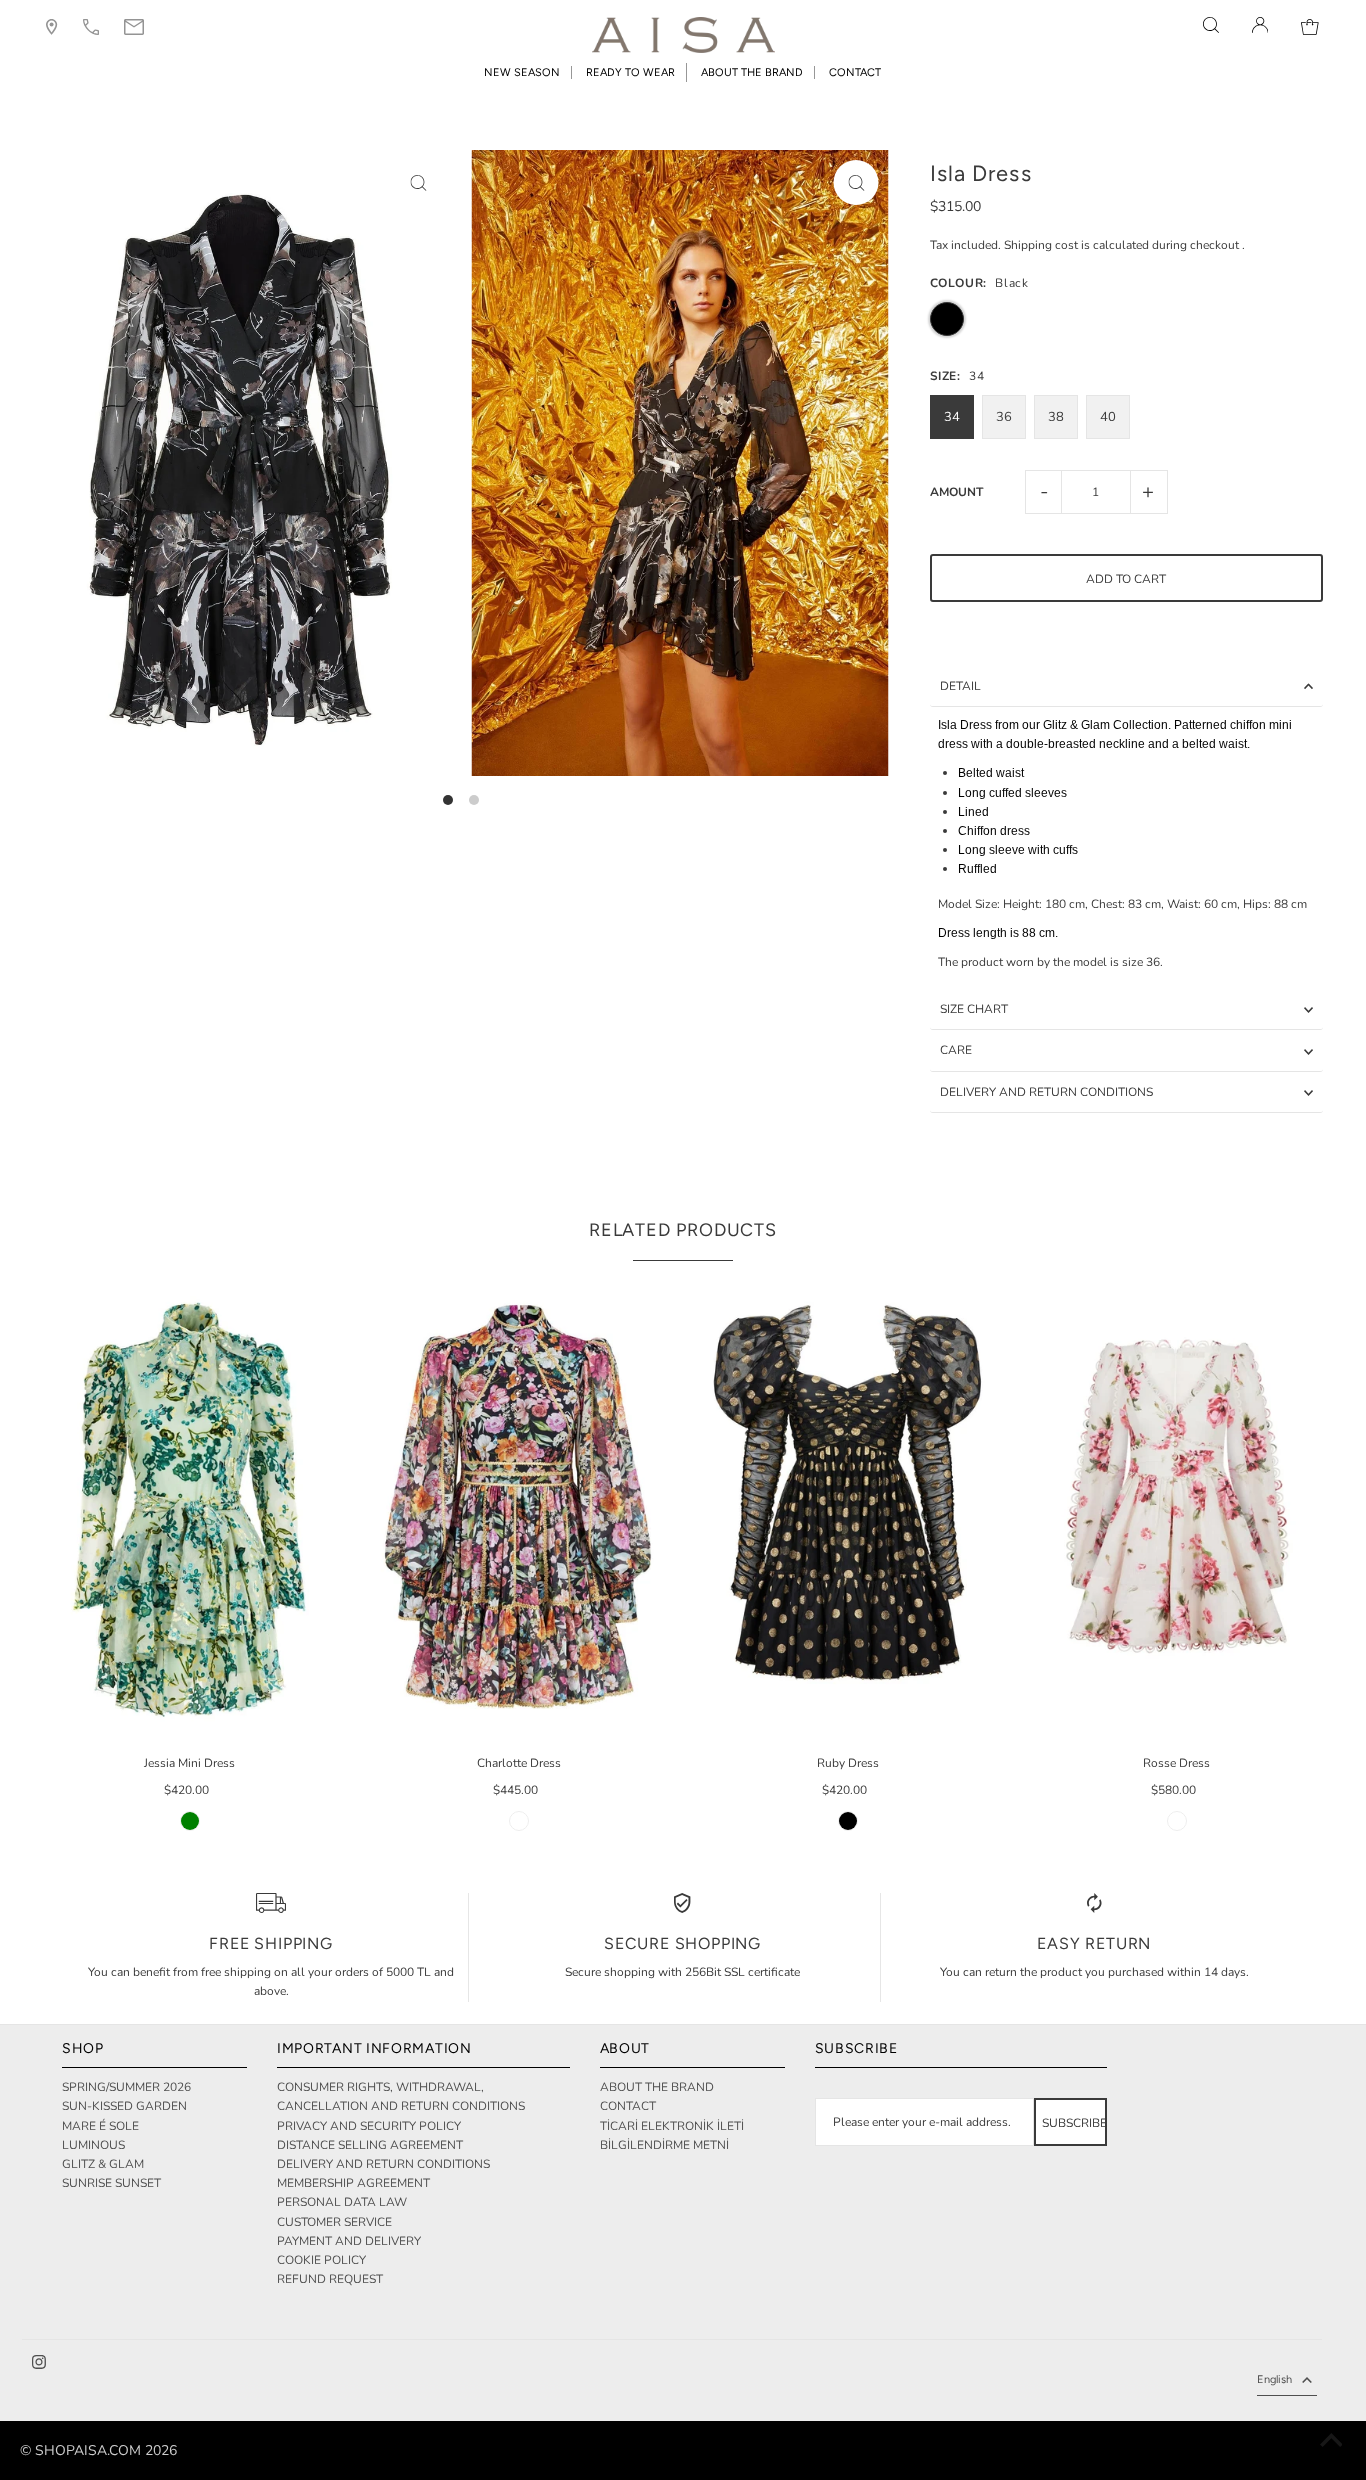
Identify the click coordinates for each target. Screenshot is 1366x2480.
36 (1004, 417)
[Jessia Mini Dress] (189, 1506)
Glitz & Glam (103, 2164)
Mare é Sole (100, 2126)
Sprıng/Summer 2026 (126, 2087)
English (1274, 2379)
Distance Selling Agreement (370, 2145)
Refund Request (330, 2279)
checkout (1214, 245)
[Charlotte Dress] (518, 1506)
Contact (628, 2106)
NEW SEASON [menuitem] (522, 72)
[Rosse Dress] (1176, 1506)
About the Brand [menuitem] (752, 72)
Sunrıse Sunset (111, 2183)
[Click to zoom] (418, 182)
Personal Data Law (342, 2202)
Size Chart (974, 1009)
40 (1108, 417)
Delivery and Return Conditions (1046, 1092)
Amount (956, 492)
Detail (960, 686)
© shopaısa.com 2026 (98, 2450)
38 (1056, 417)
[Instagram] (39, 2365)
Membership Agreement (353, 2183)
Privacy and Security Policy (369, 2126)
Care (956, 1050)
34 (952, 417)
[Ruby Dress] (847, 1506)
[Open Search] (1211, 25)
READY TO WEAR (630, 72)
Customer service (334, 2222)
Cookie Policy (321, 2260)
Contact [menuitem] (855, 72)
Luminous (93, 2145)
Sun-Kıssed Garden (124, 2106)
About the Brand (657, 2087)
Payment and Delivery (349, 2241)
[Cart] (1310, 25)
